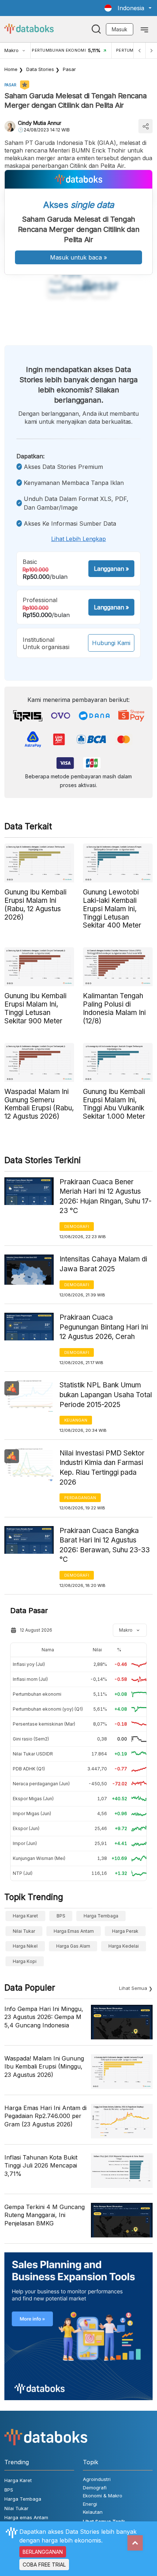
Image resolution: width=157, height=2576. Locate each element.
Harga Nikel (25, 1946)
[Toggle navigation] (144, 29)
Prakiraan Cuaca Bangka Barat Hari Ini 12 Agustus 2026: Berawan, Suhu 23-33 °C (105, 1545)
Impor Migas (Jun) (32, 1814)
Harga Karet (25, 1916)
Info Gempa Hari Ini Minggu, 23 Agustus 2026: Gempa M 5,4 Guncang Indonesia (44, 2017)
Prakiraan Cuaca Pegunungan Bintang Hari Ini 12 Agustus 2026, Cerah (104, 1327)
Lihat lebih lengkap (78, 539)
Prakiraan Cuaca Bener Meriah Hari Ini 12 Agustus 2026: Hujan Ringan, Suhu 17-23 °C (106, 1196)
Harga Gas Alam (73, 1946)
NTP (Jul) (23, 1873)
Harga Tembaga (101, 1916)
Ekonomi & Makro (103, 2496)
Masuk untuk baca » (78, 257)
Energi (90, 2504)
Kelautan (93, 2512)
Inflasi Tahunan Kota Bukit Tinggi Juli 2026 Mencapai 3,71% (41, 2166)
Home (11, 69)
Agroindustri (97, 2479)
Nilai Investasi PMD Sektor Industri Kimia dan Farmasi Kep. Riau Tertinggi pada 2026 (102, 1468)
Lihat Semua (133, 1988)
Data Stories (40, 69)
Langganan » (111, 569)
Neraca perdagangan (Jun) (41, 1784)
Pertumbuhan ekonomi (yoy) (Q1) (48, 1709)
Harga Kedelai (124, 1946)
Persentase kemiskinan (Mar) (44, 1724)
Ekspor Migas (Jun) (33, 1799)
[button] (128, 8)
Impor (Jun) (25, 1843)
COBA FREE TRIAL (44, 2565)
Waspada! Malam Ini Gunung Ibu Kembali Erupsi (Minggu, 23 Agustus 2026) (44, 2067)
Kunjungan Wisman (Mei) (39, 1858)
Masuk (120, 29)
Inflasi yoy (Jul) (29, 1664)
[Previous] (139, 50)
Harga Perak (125, 1931)
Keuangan (76, 1420)
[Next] (151, 50)
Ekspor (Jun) (26, 1828)
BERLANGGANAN (43, 2552)
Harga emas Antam (74, 1931)
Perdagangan (80, 1498)
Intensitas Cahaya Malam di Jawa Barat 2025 (103, 1264)
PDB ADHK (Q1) (29, 1769)
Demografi (77, 1226)
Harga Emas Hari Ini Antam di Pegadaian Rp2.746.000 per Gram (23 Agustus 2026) (45, 2116)
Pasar (69, 69)
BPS (61, 1916)
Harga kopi (25, 1961)
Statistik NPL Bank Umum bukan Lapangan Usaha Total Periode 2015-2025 (106, 1395)
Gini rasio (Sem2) (31, 1739)
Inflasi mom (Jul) (30, 1679)
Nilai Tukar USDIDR (33, 1754)
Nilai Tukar (24, 1931)
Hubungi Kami (111, 643)
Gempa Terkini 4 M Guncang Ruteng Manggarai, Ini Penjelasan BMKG (45, 2215)
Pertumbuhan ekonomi (37, 1694)
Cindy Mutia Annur (40, 123)
